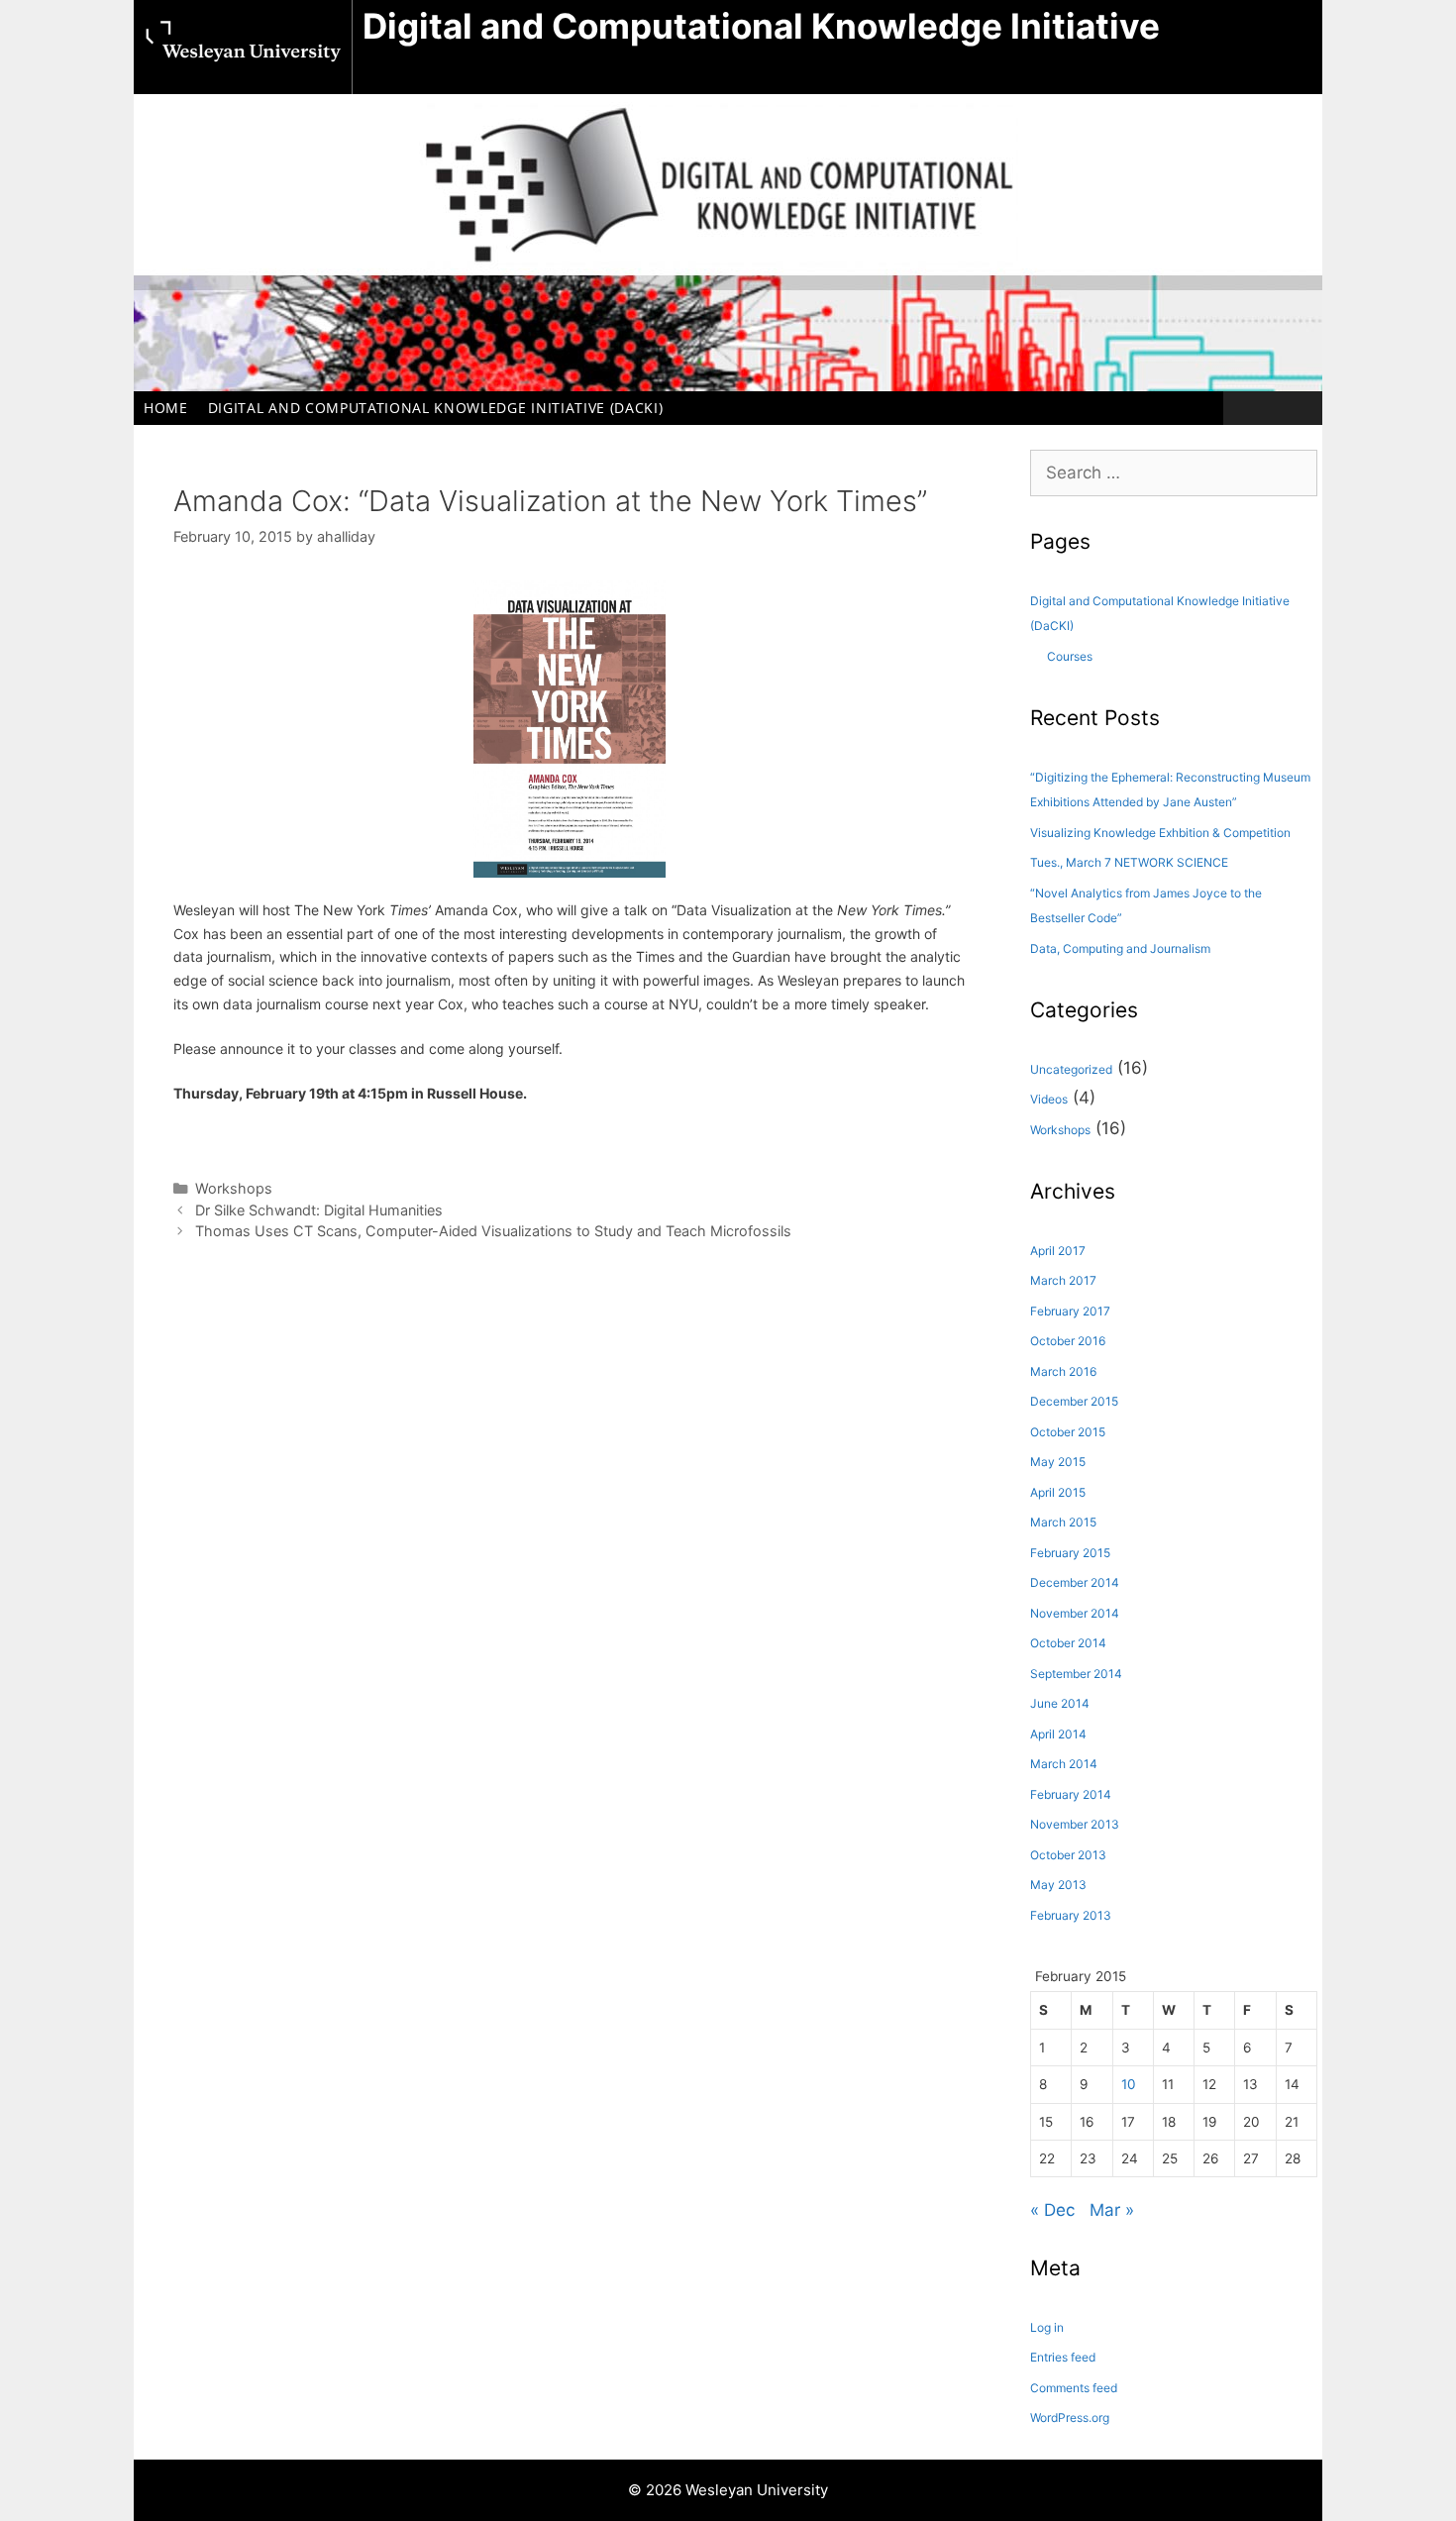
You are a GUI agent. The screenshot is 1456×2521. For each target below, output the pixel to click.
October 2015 (1068, 1432)
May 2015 (1058, 1462)
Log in (1047, 2327)
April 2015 (1058, 1492)
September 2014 (1076, 1674)
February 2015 (1070, 1553)
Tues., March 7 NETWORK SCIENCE (1129, 862)
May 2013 (1058, 1885)
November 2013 (1075, 1824)
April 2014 (1058, 1734)
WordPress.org (1070, 2417)
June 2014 (1060, 1703)
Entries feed (1063, 2357)
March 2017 (1063, 1280)
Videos (1049, 1099)
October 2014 (1068, 1643)
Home (166, 408)
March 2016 (1063, 1371)
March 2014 (1064, 1764)
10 (1129, 2084)
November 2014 (1075, 1613)
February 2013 (1071, 1915)
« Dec (1052, 2210)
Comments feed (1074, 2388)
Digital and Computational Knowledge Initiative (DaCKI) (436, 408)
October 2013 (1068, 1855)
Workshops (234, 1188)
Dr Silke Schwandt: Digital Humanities (319, 1210)
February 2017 (1070, 1311)
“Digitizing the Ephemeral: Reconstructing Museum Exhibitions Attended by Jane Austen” (1170, 790)
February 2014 (1071, 1794)
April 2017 (1058, 1251)
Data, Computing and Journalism (1120, 948)
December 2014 (1075, 1582)
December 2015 (1074, 1401)
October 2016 (1068, 1341)
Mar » (1112, 2210)
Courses (1070, 656)
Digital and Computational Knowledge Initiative (761, 26)
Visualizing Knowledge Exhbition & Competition (1160, 833)
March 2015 (1063, 1522)
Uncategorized (1071, 1069)
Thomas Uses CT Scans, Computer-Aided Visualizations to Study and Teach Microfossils (493, 1231)
